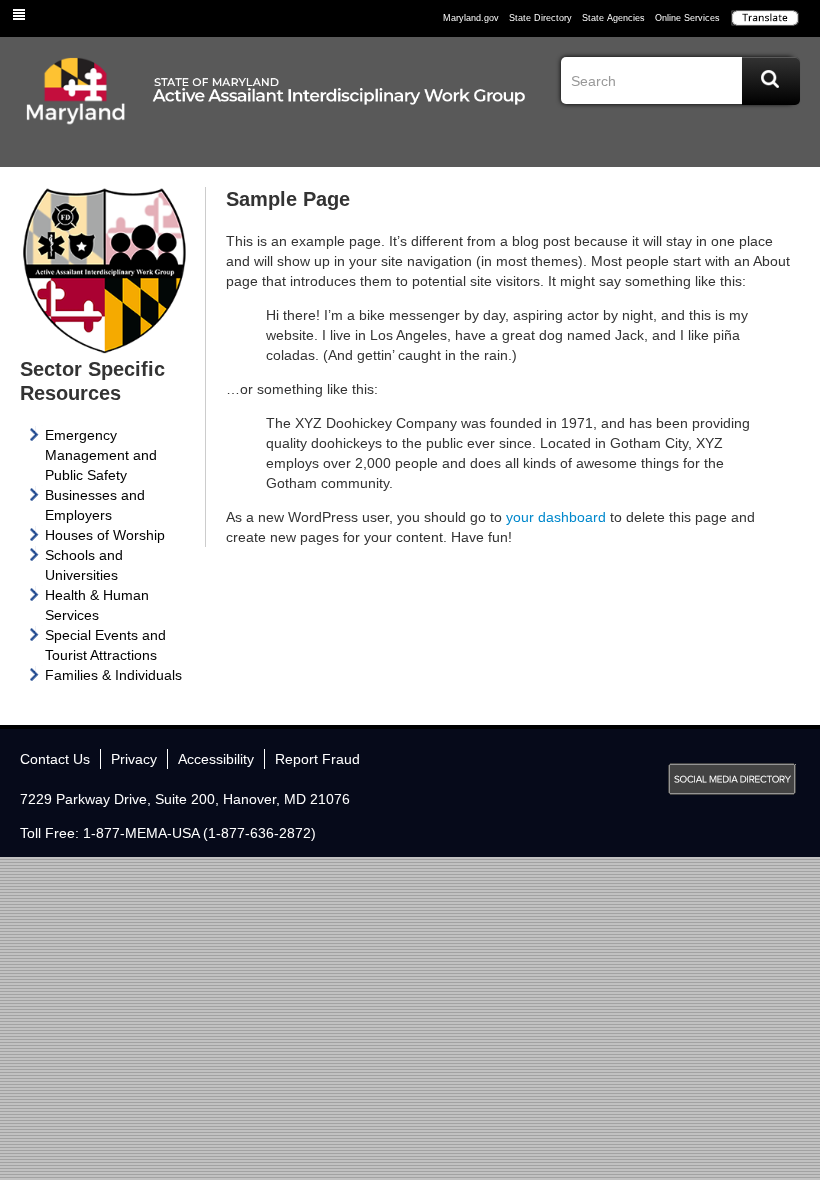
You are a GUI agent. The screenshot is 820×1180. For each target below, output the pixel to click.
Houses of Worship (105, 535)
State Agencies (613, 18)
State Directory (540, 18)
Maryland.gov (471, 18)
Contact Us (55, 759)
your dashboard (556, 517)
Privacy (134, 759)
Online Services (687, 18)
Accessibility (216, 759)
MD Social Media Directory (732, 779)
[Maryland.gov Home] (76, 107)
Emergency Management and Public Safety (101, 455)
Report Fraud (317, 759)
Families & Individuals (113, 675)
